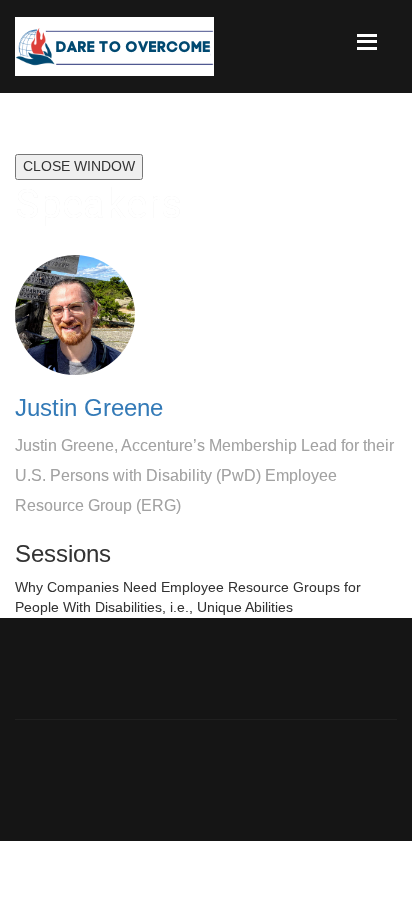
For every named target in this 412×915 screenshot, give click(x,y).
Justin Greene (89, 407)
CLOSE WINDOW (79, 166)
